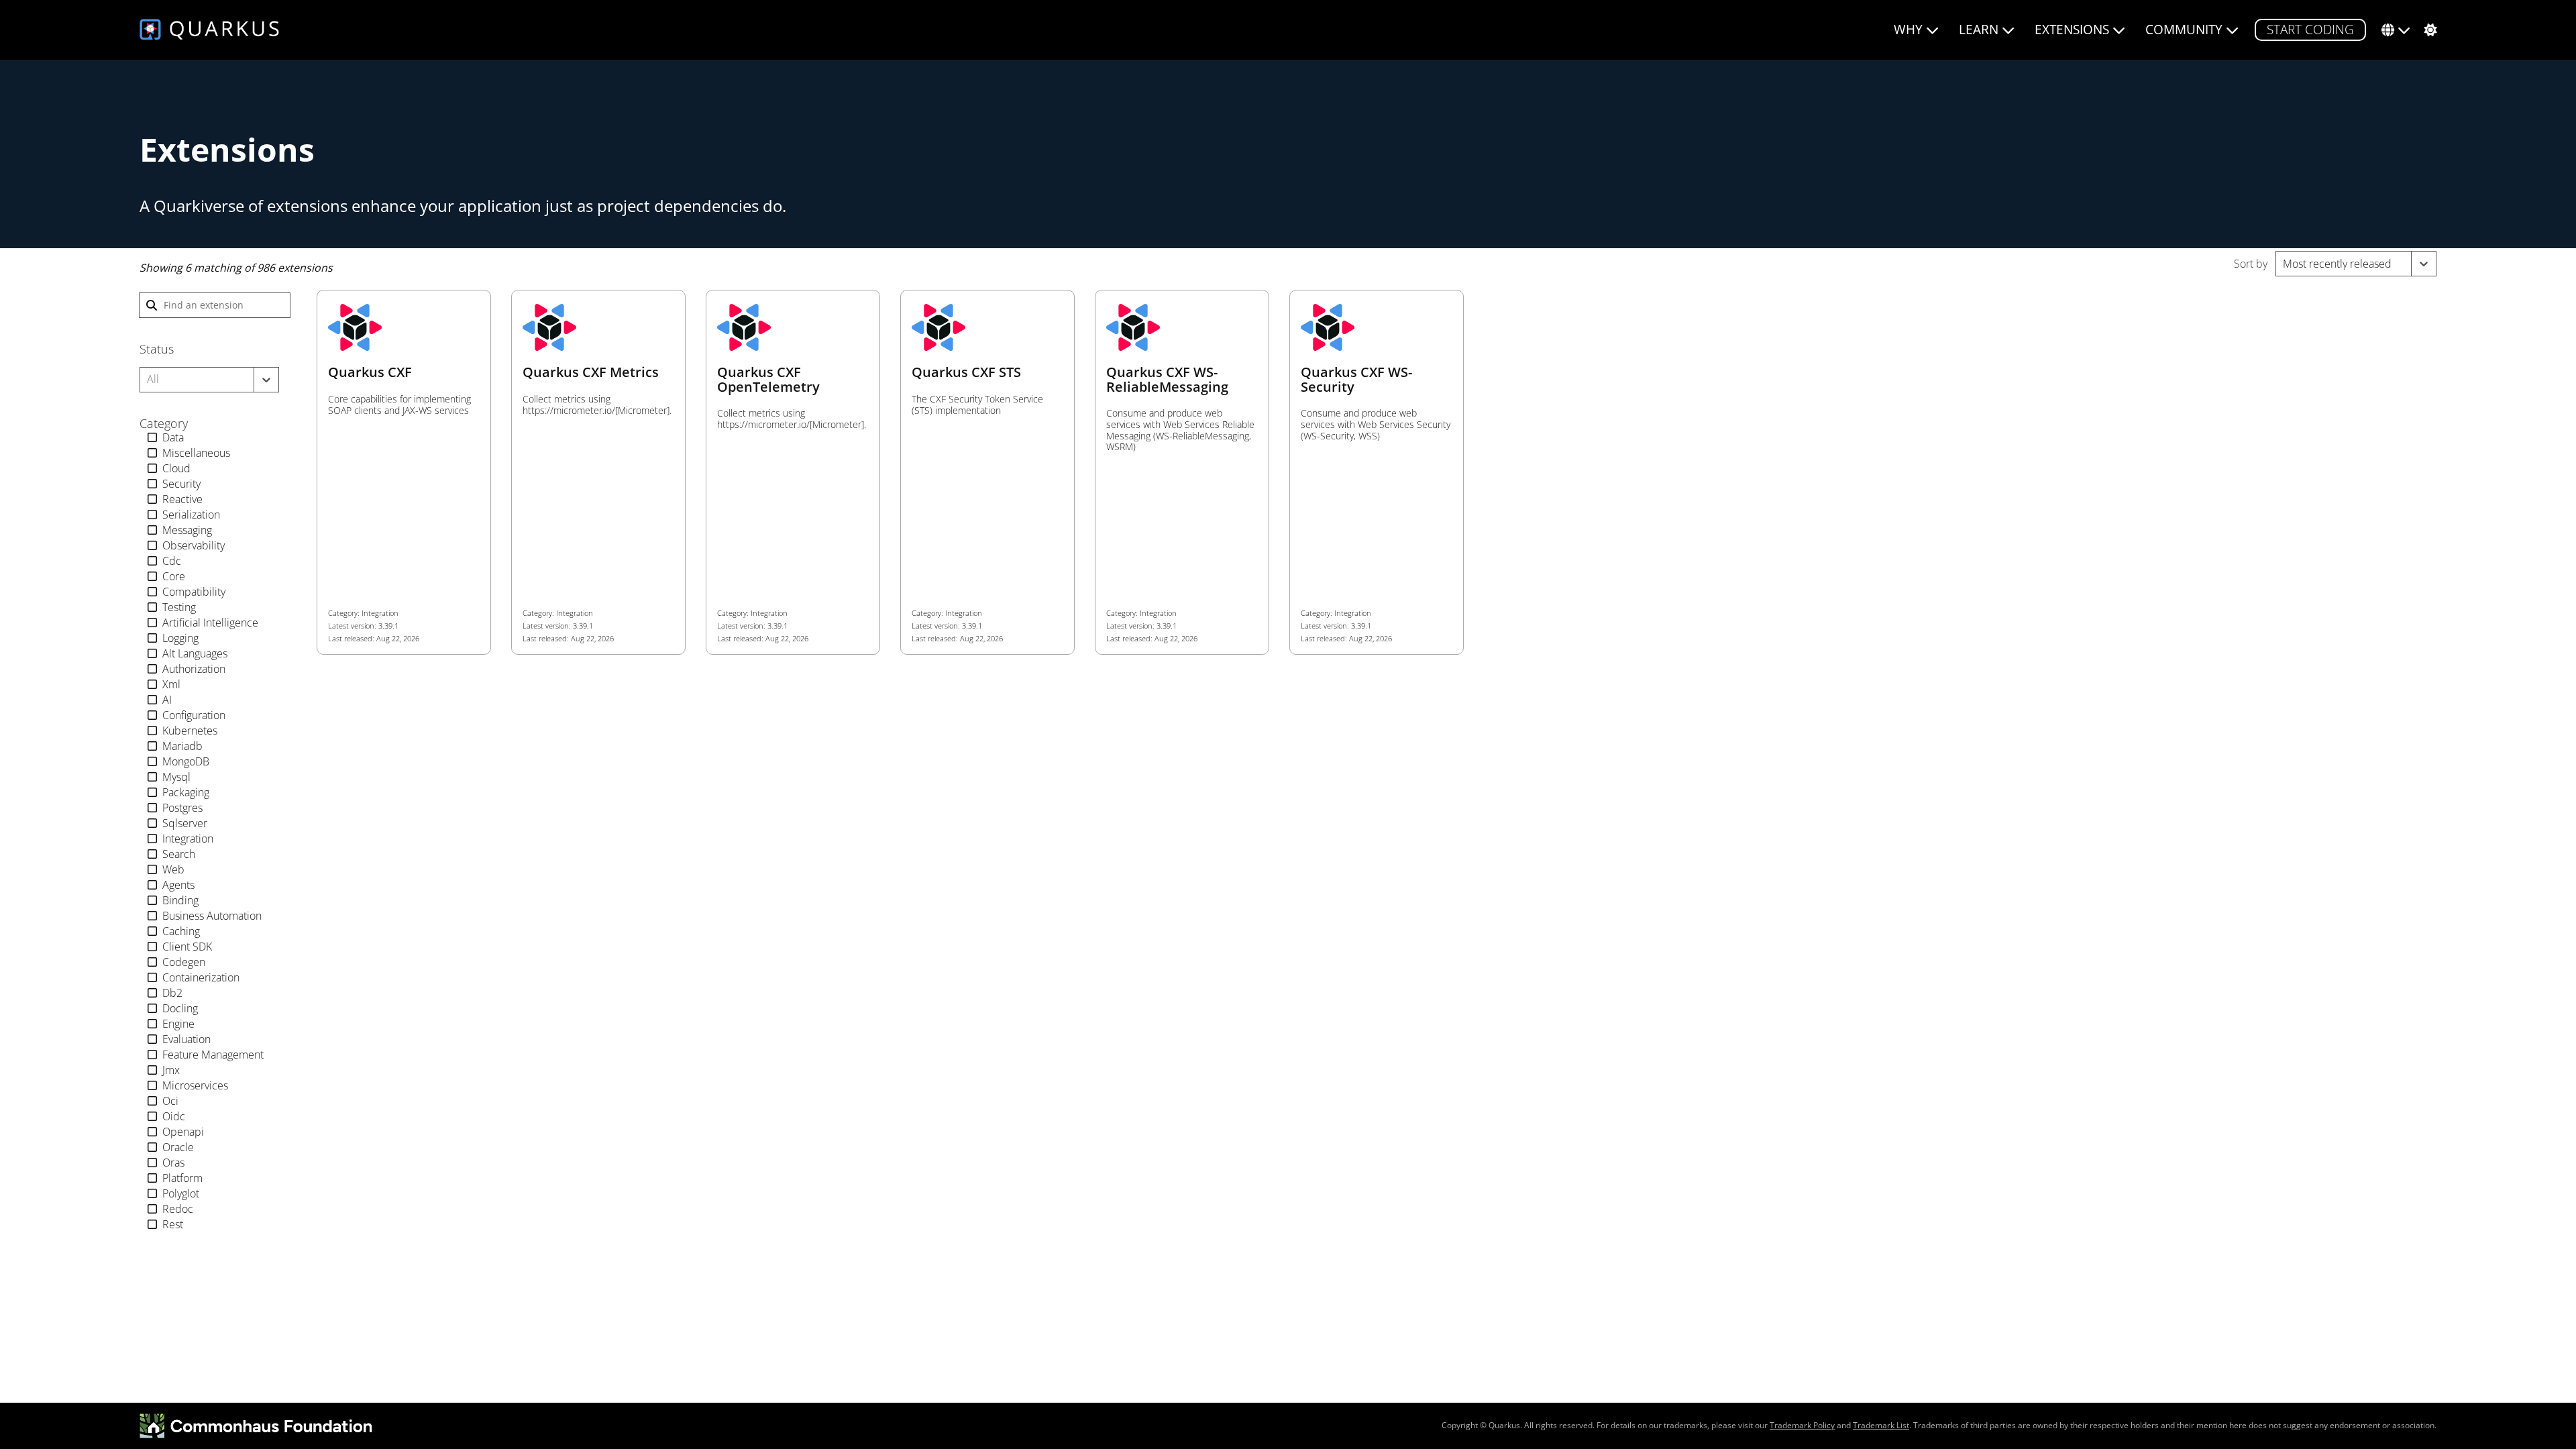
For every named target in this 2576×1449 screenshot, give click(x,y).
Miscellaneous (196, 453)
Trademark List (1881, 1425)
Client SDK (187, 947)
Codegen (184, 962)
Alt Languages (195, 653)
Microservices (195, 1085)
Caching (181, 931)
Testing (179, 607)
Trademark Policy (1802, 1425)
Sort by (2251, 264)
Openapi (183, 1132)
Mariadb (182, 746)
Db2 (172, 993)
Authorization (194, 669)
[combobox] (2284, 264)
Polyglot (181, 1193)
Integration (188, 839)
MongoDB (186, 761)
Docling (180, 1008)
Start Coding (2310, 29)
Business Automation (212, 916)
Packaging (186, 792)
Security (181, 484)
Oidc (174, 1116)
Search (179, 854)
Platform (182, 1178)
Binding (180, 900)
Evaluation (186, 1039)
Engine (178, 1024)
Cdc (172, 561)
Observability (194, 545)
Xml (171, 684)
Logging (180, 638)
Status (157, 349)
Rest (173, 1224)
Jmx (171, 1070)
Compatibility (194, 592)
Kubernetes (190, 731)
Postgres (182, 808)
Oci (170, 1101)
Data (173, 437)
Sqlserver (185, 823)
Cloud (176, 468)
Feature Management (213, 1055)
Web (173, 869)
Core (174, 576)
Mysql (176, 777)
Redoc (178, 1209)
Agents (178, 885)
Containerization (201, 977)
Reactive (182, 499)
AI (167, 700)
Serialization (191, 515)
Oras (173, 1163)
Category (164, 424)
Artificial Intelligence (210, 623)
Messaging (187, 530)
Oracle (178, 1147)
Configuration (194, 715)
